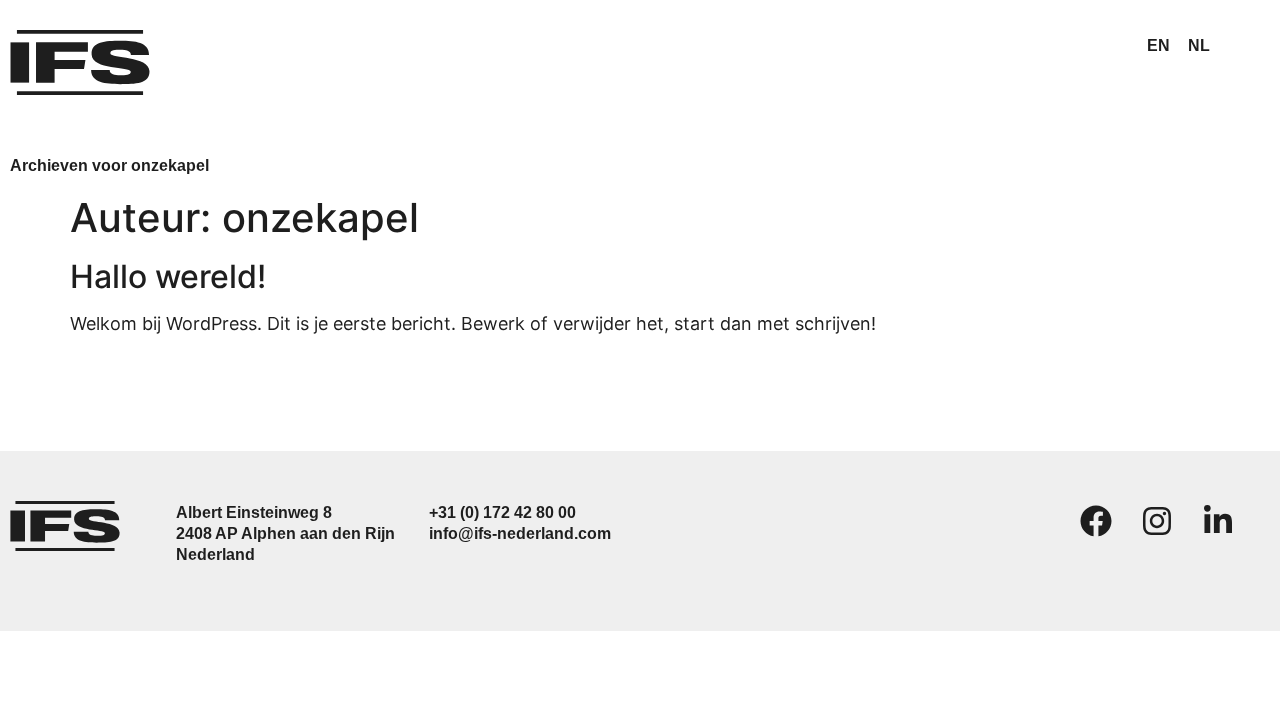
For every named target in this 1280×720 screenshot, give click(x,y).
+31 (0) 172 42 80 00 (502, 512)
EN (1158, 45)
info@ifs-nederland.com (520, 533)
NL (1199, 45)
